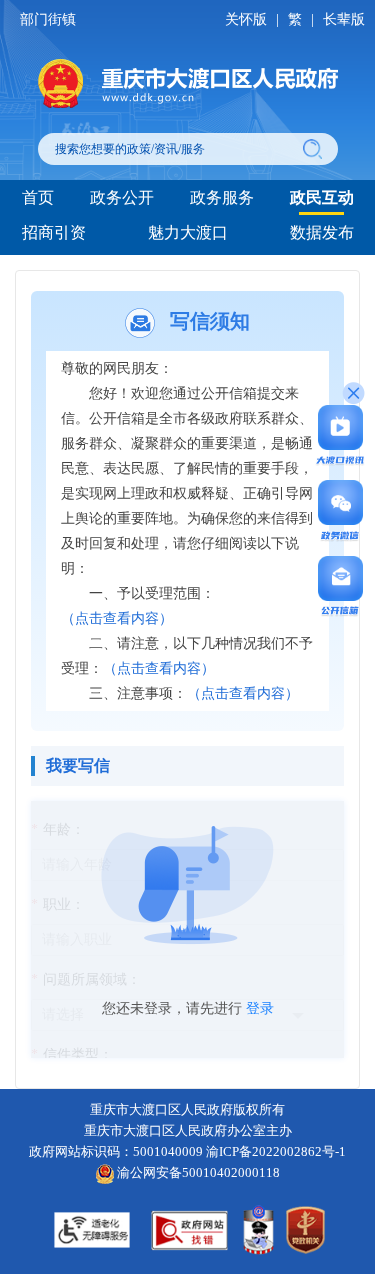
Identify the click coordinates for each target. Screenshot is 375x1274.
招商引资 (54, 232)
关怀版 (246, 19)
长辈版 (344, 19)
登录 (260, 1008)
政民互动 (322, 197)
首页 (38, 197)
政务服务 (222, 197)
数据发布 (322, 232)
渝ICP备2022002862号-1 (276, 1151)
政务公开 (122, 197)
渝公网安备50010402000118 (197, 1172)
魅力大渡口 (188, 232)
